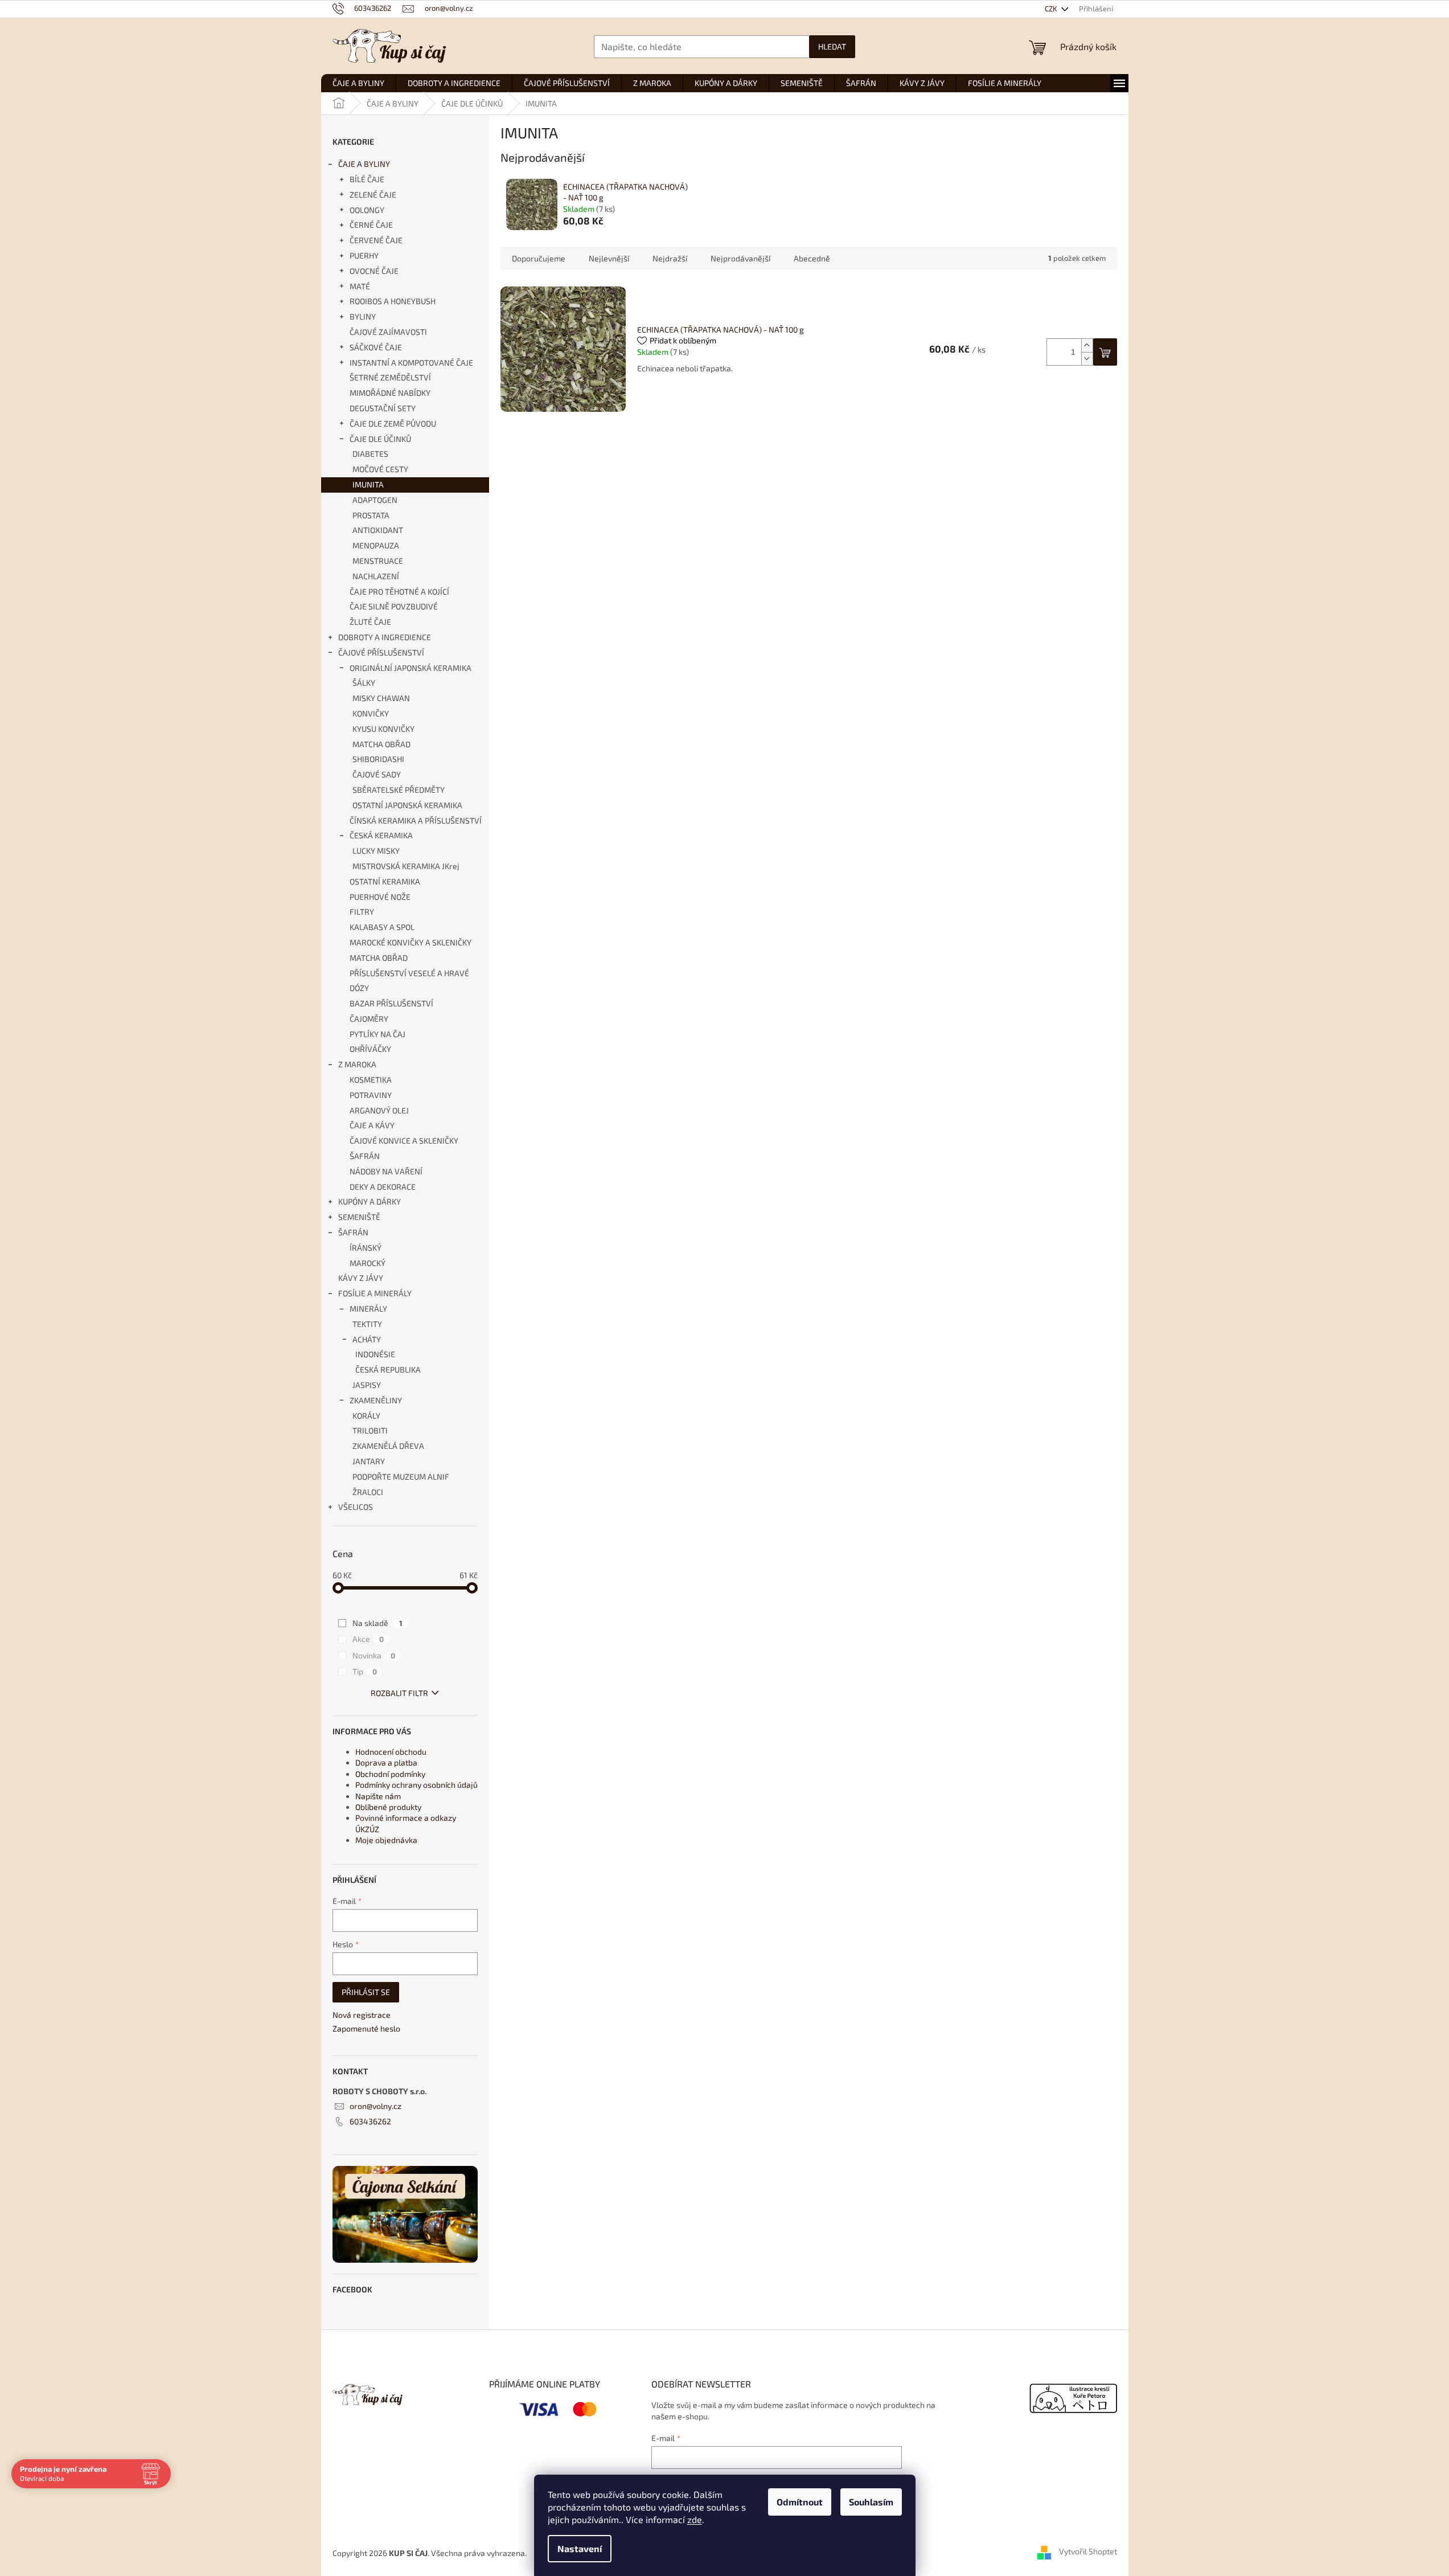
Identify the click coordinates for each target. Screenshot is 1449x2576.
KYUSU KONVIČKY (383, 729)
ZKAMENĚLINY (376, 1400)
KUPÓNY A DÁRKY (370, 1201)
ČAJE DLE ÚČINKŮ (380, 439)
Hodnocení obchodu (391, 1752)
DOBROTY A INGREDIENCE (385, 637)
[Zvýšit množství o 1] (1087, 345)
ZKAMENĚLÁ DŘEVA (388, 1446)
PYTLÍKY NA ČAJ (377, 1034)
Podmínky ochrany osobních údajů (416, 1785)
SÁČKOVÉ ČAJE (376, 347)
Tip (365, 1671)
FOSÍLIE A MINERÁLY (375, 1293)
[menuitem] (358, 83)
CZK (1052, 9)
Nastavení (580, 2548)
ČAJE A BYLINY (364, 164)
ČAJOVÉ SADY (377, 774)
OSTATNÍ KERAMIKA (385, 881)
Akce (368, 1639)
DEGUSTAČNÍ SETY (383, 408)
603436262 (370, 2121)
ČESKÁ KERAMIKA (381, 835)
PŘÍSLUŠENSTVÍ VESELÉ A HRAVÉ (409, 973)
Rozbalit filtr (399, 1693)
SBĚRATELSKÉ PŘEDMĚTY (399, 790)
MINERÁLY (368, 1309)
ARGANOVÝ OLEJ (379, 1110)
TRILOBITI (370, 1430)
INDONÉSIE (375, 1354)
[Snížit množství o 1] (1087, 359)
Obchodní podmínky (390, 1774)
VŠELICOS (356, 1507)
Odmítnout (800, 2502)
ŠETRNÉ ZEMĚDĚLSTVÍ (390, 377)
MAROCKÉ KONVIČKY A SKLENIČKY (411, 942)
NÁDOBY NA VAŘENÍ (386, 1171)
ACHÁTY (367, 1339)
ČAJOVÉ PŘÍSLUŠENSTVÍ (381, 652)
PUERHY (364, 255)
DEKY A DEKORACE (383, 1187)
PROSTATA (371, 515)
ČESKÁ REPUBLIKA (388, 1369)
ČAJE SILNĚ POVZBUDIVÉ (394, 606)
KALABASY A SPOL (382, 927)
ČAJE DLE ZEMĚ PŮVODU (393, 423)
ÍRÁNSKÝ (366, 1248)
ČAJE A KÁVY (372, 1125)
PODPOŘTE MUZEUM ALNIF (401, 1477)
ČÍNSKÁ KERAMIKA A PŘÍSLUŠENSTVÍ (416, 820)
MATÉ (360, 286)
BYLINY (363, 316)
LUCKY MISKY (376, 851)
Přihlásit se (366, 1992)
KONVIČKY (371, 713)
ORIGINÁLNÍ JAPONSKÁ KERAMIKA (411, 668)
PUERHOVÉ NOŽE (380, 897)
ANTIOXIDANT (378, 530)
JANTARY (369, 1461)
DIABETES (370, 454)
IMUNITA (368, 484)
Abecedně (812, 258)
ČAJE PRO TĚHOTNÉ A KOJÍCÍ (399, 591)
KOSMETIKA (371, 1080)
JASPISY (367, 1385)
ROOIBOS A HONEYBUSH (393, 301)
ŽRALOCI (368, 1492)
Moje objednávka (386, 1840)
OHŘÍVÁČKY (370, 1049)
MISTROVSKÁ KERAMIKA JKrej (406, 866)
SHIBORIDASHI (378, 759)
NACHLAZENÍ (376, 576)
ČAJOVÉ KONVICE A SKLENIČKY (404, 1140)
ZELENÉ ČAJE (373, 194)
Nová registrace (362, 2015)
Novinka (374, 1655)
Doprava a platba (386, 1762)
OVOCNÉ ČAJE (374, 271)
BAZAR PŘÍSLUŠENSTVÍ (391, 1003)
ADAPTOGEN (375, 500)
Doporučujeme (539, 258)
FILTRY (362, 912)
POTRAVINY (371, 1095)
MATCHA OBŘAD (381, 744)
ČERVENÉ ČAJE (376, 240)
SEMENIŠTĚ (359, 1217)
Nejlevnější (609, 258)
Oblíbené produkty (388, 1807)
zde (695, 2519)
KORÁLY (366, 1416)
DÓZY (359, 988)
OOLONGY (367, 210)
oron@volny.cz (375, 2106)
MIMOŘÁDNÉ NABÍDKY (390, 393)
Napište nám (378, 1796)
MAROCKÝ (368, 1263)
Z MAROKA (357, 1064)
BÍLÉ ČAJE (367, 179)
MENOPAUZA (376, 545)
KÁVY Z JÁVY (361, 1278)
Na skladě (377, 1623)
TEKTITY (367, 1324)
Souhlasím (871, 2502)
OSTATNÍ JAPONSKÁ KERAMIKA (407, 805)
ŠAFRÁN (365, 1156)
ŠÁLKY (364, 683)
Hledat (832, 46)
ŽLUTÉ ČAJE (370, 622)
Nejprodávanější (740, 258)
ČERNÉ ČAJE (371, 225)
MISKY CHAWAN (381, 698)
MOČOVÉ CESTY (380, 469)
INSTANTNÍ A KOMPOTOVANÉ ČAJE (411, 363)
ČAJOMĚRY (369, 1019)
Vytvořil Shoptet (1088, 2552)
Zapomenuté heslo (366, 2028)
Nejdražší (670, 258)
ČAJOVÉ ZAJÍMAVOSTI (388, 332)
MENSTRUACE (378, 561)
